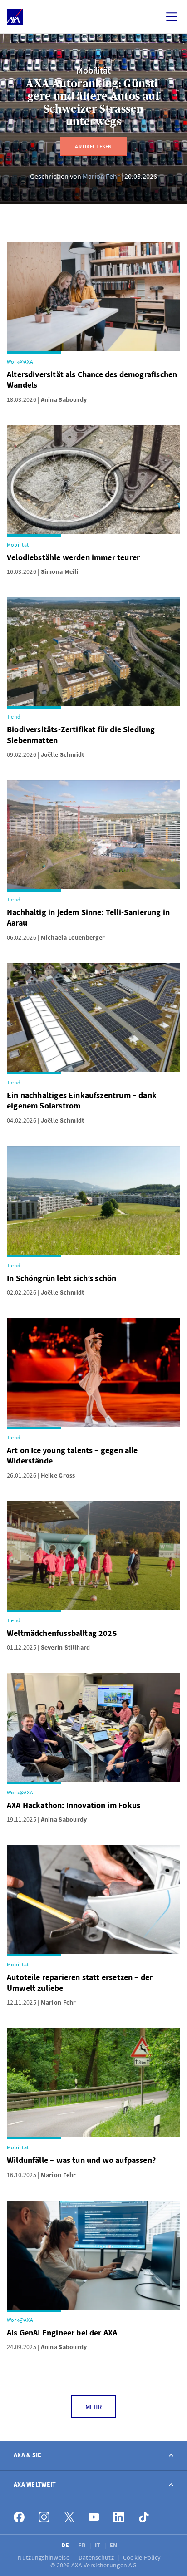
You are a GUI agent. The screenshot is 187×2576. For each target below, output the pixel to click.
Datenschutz (97, 2557)
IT (98, 2545)
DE (66, 2545)
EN (114, 2545)
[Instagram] (44, 2517)
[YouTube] (94, 2517)
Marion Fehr (101, 176)
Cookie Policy (143, 2557)
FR (83, 2545)
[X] (69, 2517)
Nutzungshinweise (44, 2557)
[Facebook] (19, 2517)
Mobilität (93, 70)
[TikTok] (144, 2517)
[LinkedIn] (119, 2517)
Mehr (93, 2407)
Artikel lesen (93, 146)
